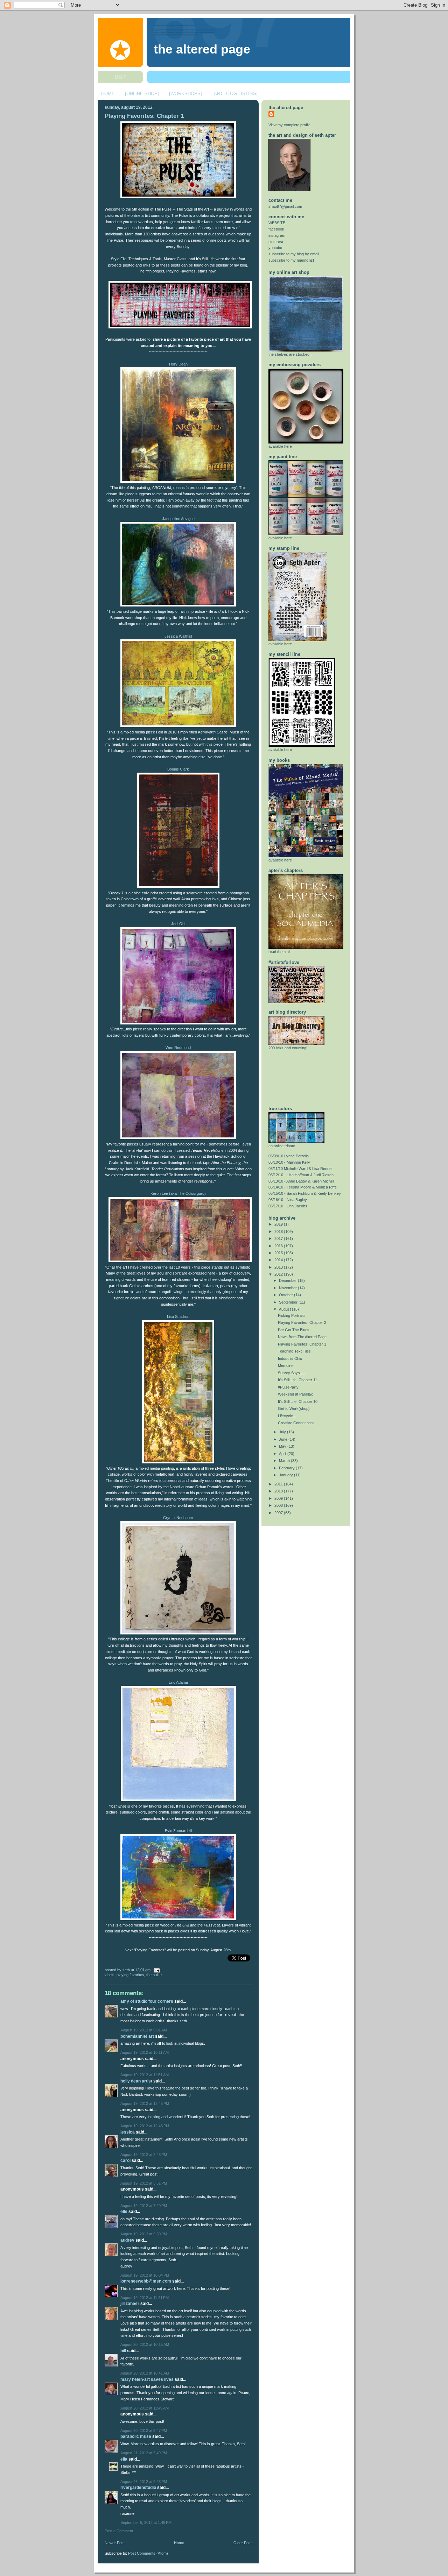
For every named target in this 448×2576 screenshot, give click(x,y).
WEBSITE (277, 223)
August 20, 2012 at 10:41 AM (145, 2373)
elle (124, 2212)
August (285, 1309)
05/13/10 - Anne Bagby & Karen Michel (301, 1181)
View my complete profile (289, 125)
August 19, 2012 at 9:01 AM (144, 2030)
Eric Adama (178, 1682)
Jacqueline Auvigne (178, 519)
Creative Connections (296, 1423)
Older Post (243, 2543)
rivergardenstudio (138, 2488)
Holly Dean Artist (136, 2081)
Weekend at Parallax (295, 1394)
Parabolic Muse (136, 2436)
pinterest (276, 242)
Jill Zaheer (130, 2304)
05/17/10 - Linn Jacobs (288, 1206)
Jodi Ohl (178, 924)
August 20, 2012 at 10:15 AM (145, 2344)
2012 (279, 1274)
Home (179, 2543)
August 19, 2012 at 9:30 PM (144, 2234)
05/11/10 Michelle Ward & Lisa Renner (301, 1169)
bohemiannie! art (137, 2036)
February (287, 1468)
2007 (279, 1513)
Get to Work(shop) (294, 1408)
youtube (275, 248)
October (286, 1295)
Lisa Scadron (178, 1317)
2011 (279, 1484)
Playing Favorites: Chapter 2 (302, 1322)
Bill (123, 2351)
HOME (108, 94)
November (288, 1288)
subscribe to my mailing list (291, 260)
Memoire (285, 1365)
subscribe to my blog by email (294, 254)
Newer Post (115, 2543)
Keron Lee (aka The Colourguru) (178, 1193)
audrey (127, 2240)
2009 (279, 1498)
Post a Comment (119, 2531)
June (284, 1439)
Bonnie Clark (178, 769)
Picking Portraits (292, 1315)
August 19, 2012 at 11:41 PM (145, 2298)
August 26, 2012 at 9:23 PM (144, 2482)
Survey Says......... (294, 1373)
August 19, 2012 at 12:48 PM (145, 2126)
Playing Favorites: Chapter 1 (144, 116)
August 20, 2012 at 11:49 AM (145, 2408)
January (286, 1475)
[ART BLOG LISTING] (235, 94)
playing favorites (130, 1975)
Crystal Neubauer (178, 1518)
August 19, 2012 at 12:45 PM (145, 2103)
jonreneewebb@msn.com (146, 2281)
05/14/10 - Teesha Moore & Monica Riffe (303, 1187)
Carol (125, 2160)
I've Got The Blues (294, 1330)
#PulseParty (288, 1387)
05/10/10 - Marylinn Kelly (289, 1162)
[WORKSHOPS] (185, 94)
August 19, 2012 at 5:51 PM (144, 2183)
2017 (279, 1239)
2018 (279, 1232)
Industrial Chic (290, 1358)
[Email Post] (156, 1970)
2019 (279, 1224)
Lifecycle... (287, 1416)
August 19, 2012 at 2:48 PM (144, 2155)
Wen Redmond (178, 1048)
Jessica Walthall (178, 636)
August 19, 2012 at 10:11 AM (145, 2052)
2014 (279, 1260)
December (288, 1280)
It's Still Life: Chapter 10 (298, 1401)
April (283, 1454)
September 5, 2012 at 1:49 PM (146, 2522)
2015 (279, 1253)
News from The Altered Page (302, 1337)
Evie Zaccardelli (178, 1831)
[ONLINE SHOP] (142, 94)
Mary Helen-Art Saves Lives (147, 2379)
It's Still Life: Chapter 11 (297, 1380)
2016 (279, 1246)
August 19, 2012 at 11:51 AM (145, 2075)
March (285, 1461)
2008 (279, 1505)
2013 (279, 1267)
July (283, 1432)
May (283, 1446)
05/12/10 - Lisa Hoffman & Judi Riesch (301, 1175)
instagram (277, 235)
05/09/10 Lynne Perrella (289, 1156)
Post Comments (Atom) (148, 2553)
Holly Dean (178, 364)
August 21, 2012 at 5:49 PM (144, 2453)
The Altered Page (202, 49)
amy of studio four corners (147, 2001)
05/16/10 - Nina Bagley (288, 1200)
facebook (276, 229)
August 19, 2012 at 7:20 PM (144, 2206)
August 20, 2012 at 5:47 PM (144, 2430)
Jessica (128, 2132)
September (289, 1302)
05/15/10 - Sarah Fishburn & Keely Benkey (305, 1193)
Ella (124, 2459)
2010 (279, 1491)
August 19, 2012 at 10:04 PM (145, 2275)
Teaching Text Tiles (294, 1351)
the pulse (154, 1975)
